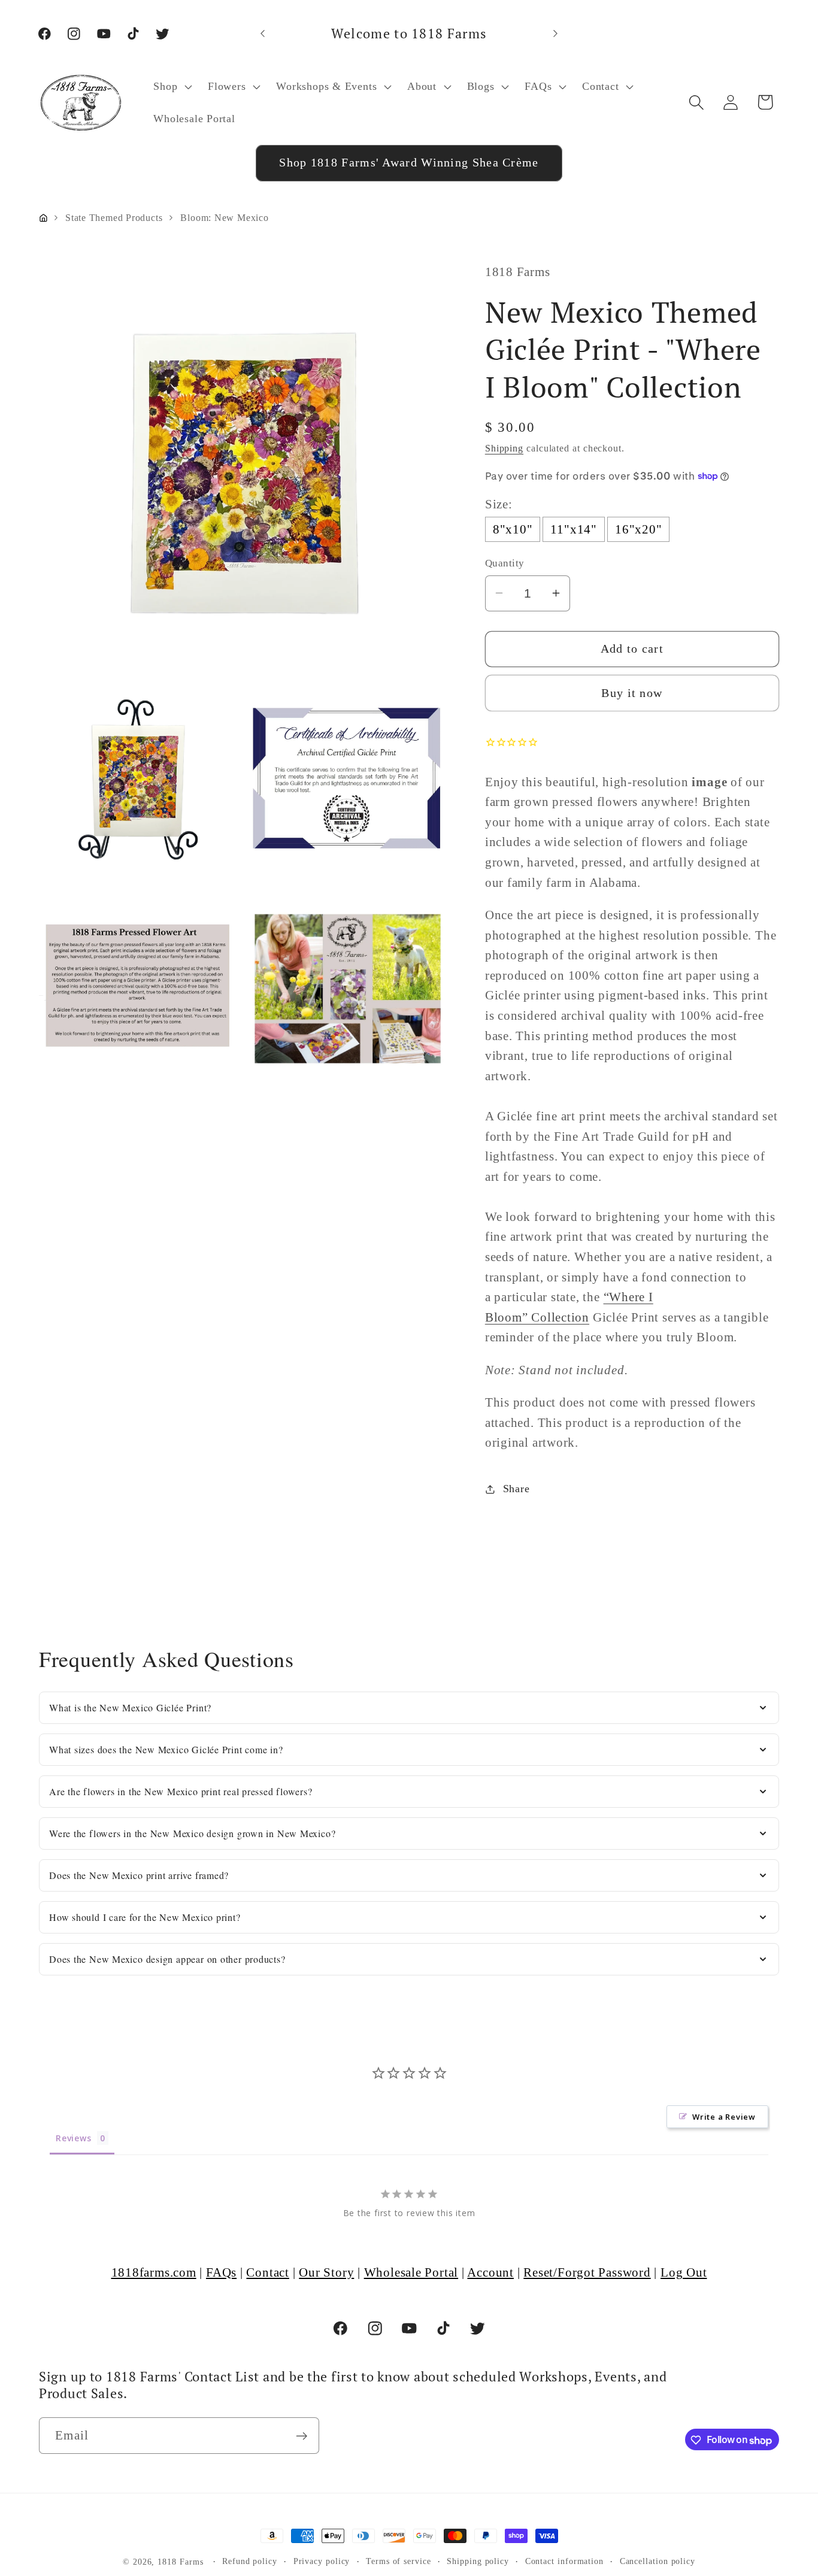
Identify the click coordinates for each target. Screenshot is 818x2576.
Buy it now (632, 693)
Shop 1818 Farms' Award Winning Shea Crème (409, 163)
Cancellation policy (658, 2561)
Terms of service (399, 2561)
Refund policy (250, 2561)
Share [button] (516, 1489)
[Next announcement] (556, 33)
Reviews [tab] (73, 2137)
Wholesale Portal (411, 2272)
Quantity (505, 563)
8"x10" (513, 529)
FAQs (221, 2272)
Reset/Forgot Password (587, 2272)
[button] (172, 86)
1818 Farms (180, 2562)
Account (490, 2272)
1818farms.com (154, 2272)
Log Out (684, 2272)
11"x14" (573, 529)
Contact (267, 2272)
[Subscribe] (302, 2436)
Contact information (564, 2561)
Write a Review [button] (724, 2116)
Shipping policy (478, 2561)
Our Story (326, 2272)
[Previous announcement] (262, 33)
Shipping (504, 448)
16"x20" (638, 529)
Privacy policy (322, 2561)
